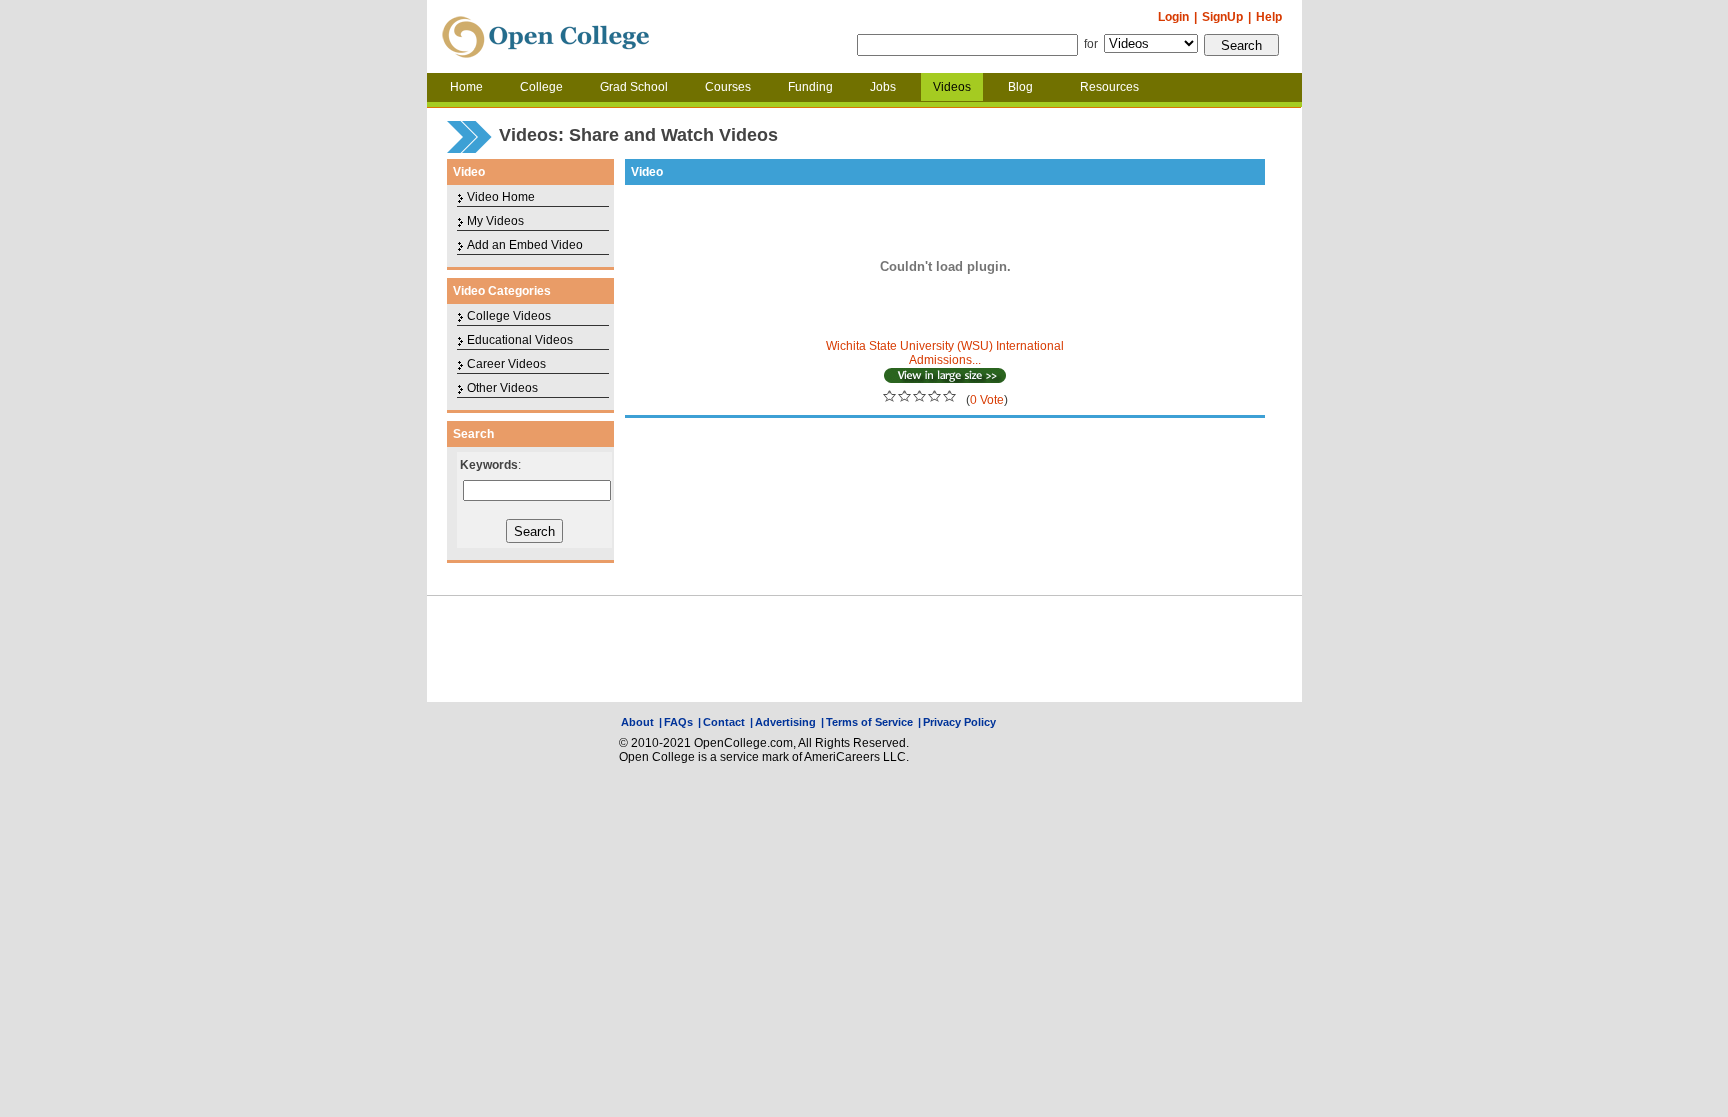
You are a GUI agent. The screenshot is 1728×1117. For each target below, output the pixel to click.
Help (1269, 17)
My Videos (495, 221)
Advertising (785, 722)
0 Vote (987, 400)
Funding (810, 87)
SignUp (1222, 17)
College (541, 87)
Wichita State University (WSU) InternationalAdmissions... (945, 353)
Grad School (634, 87)
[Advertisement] (864, 649)
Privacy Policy (959, 722)
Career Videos (506, 364)
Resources (1109, 87)
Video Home (501, 197)
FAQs (678, 722)
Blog (1020, 87)
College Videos (509, 316)
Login (1173, 17)
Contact (724, 722)
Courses (728, 87)
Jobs (883, 87)
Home (466, 87)
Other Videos (502, 388)
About (637, 722)
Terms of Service (869, 722)
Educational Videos (520, 340)
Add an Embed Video (525, 245)
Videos (952, 87)
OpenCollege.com (546, 37)
